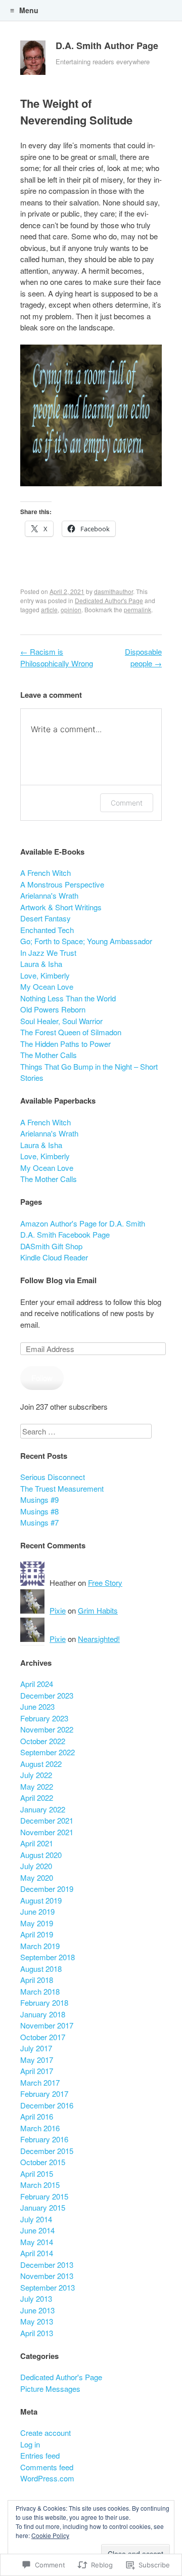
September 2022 (48, 1752)
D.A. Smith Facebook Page (65, 1234)
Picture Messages (50, 2389)
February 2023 (44, 1718)
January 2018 (43, 2014)
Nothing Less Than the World (68, 998)
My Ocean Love (47, 986)
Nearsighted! (99, 1639)
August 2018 (41, 1969)
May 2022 (37, 1786)
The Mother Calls (49, 1055)
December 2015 (47, 2151)
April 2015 (37, 2173)
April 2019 (37, 1934)
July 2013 (36, 2298)
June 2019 (37, 1911)
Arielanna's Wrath (49, 895)
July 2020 (36, 1866)
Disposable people (143, 657)
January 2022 (43, 1809)
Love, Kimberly (45, 975)
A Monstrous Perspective (62, 884)
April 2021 (37, 1843)
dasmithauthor (113, 591)
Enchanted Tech (47, 930)
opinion (71, 609)
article (49, 609)
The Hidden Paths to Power (65, 1044)
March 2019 (40, 1946)
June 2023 (37, 1706)
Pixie (58, 1610)
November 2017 (47, 2025)
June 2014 (37, 2230)
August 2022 (41, 1764)
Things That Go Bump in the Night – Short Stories (89, 1072)
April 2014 (37, 2253)
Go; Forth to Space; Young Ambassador (86, 941)
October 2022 (43, 1741)
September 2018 (48, 1957)
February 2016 (44, 2139)
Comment (127, 803)
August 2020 (41, 1855)
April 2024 (37, 1684)
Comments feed (47, 2467)
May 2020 (37, 1877)
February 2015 (44, 2196)
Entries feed (40, 2455)
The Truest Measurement (62, 1488)
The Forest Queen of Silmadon (71, 1032)
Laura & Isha (41, 964)
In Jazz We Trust (48, 953)
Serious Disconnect (53, 1477)
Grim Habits (98, 1610)
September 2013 (48, 2287)
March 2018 (40, 1991)
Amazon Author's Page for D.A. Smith (83, 1223)
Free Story (105, 1582)
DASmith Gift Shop (51, 1246)
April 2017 (37, 2071)
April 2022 (37, 1798)
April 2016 (37, 2116)
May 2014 (37, 2242)
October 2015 (43, 2162)
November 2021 (47, 1832)
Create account (45, 2433)
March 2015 (40, 2185)
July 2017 (36, 2048)
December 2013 (47, 2265)
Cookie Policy (50, 2535)
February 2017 (44, 2094)
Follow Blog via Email (58, 1280)
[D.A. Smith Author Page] (33, 60)
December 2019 (47, 1889)
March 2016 (40, 2128)
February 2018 (44, 2002)
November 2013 (47, 2276)
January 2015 (43, 2207)
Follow (42, 1378)
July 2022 (36, 1775)
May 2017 (37, 2060)
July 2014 (36, 2219)
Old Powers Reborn (53, 1009)
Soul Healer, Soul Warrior (61, 1021)
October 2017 (43, 2037)
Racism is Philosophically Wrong (57, 657)
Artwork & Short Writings (61, 907)
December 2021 (47, 1820)
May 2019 (37, 1923)
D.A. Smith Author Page (107, 46)
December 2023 (47, 1695)
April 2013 (37, 2333)
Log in (30, 2444)
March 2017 (40, 2082)
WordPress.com (47, 2478)
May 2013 (37, 2321)
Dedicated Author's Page (109, 600)
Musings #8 (39, 1511)
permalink (138, 609)
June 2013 (37, 2310)
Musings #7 (39, 1522)
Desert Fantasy (45, 918)
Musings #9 (39, 1500)
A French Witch (45, 873)
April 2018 (37, 1980)
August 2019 (41, 1900)
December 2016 (47, 2105)
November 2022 (47, 1729)
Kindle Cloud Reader (54, 1257)
